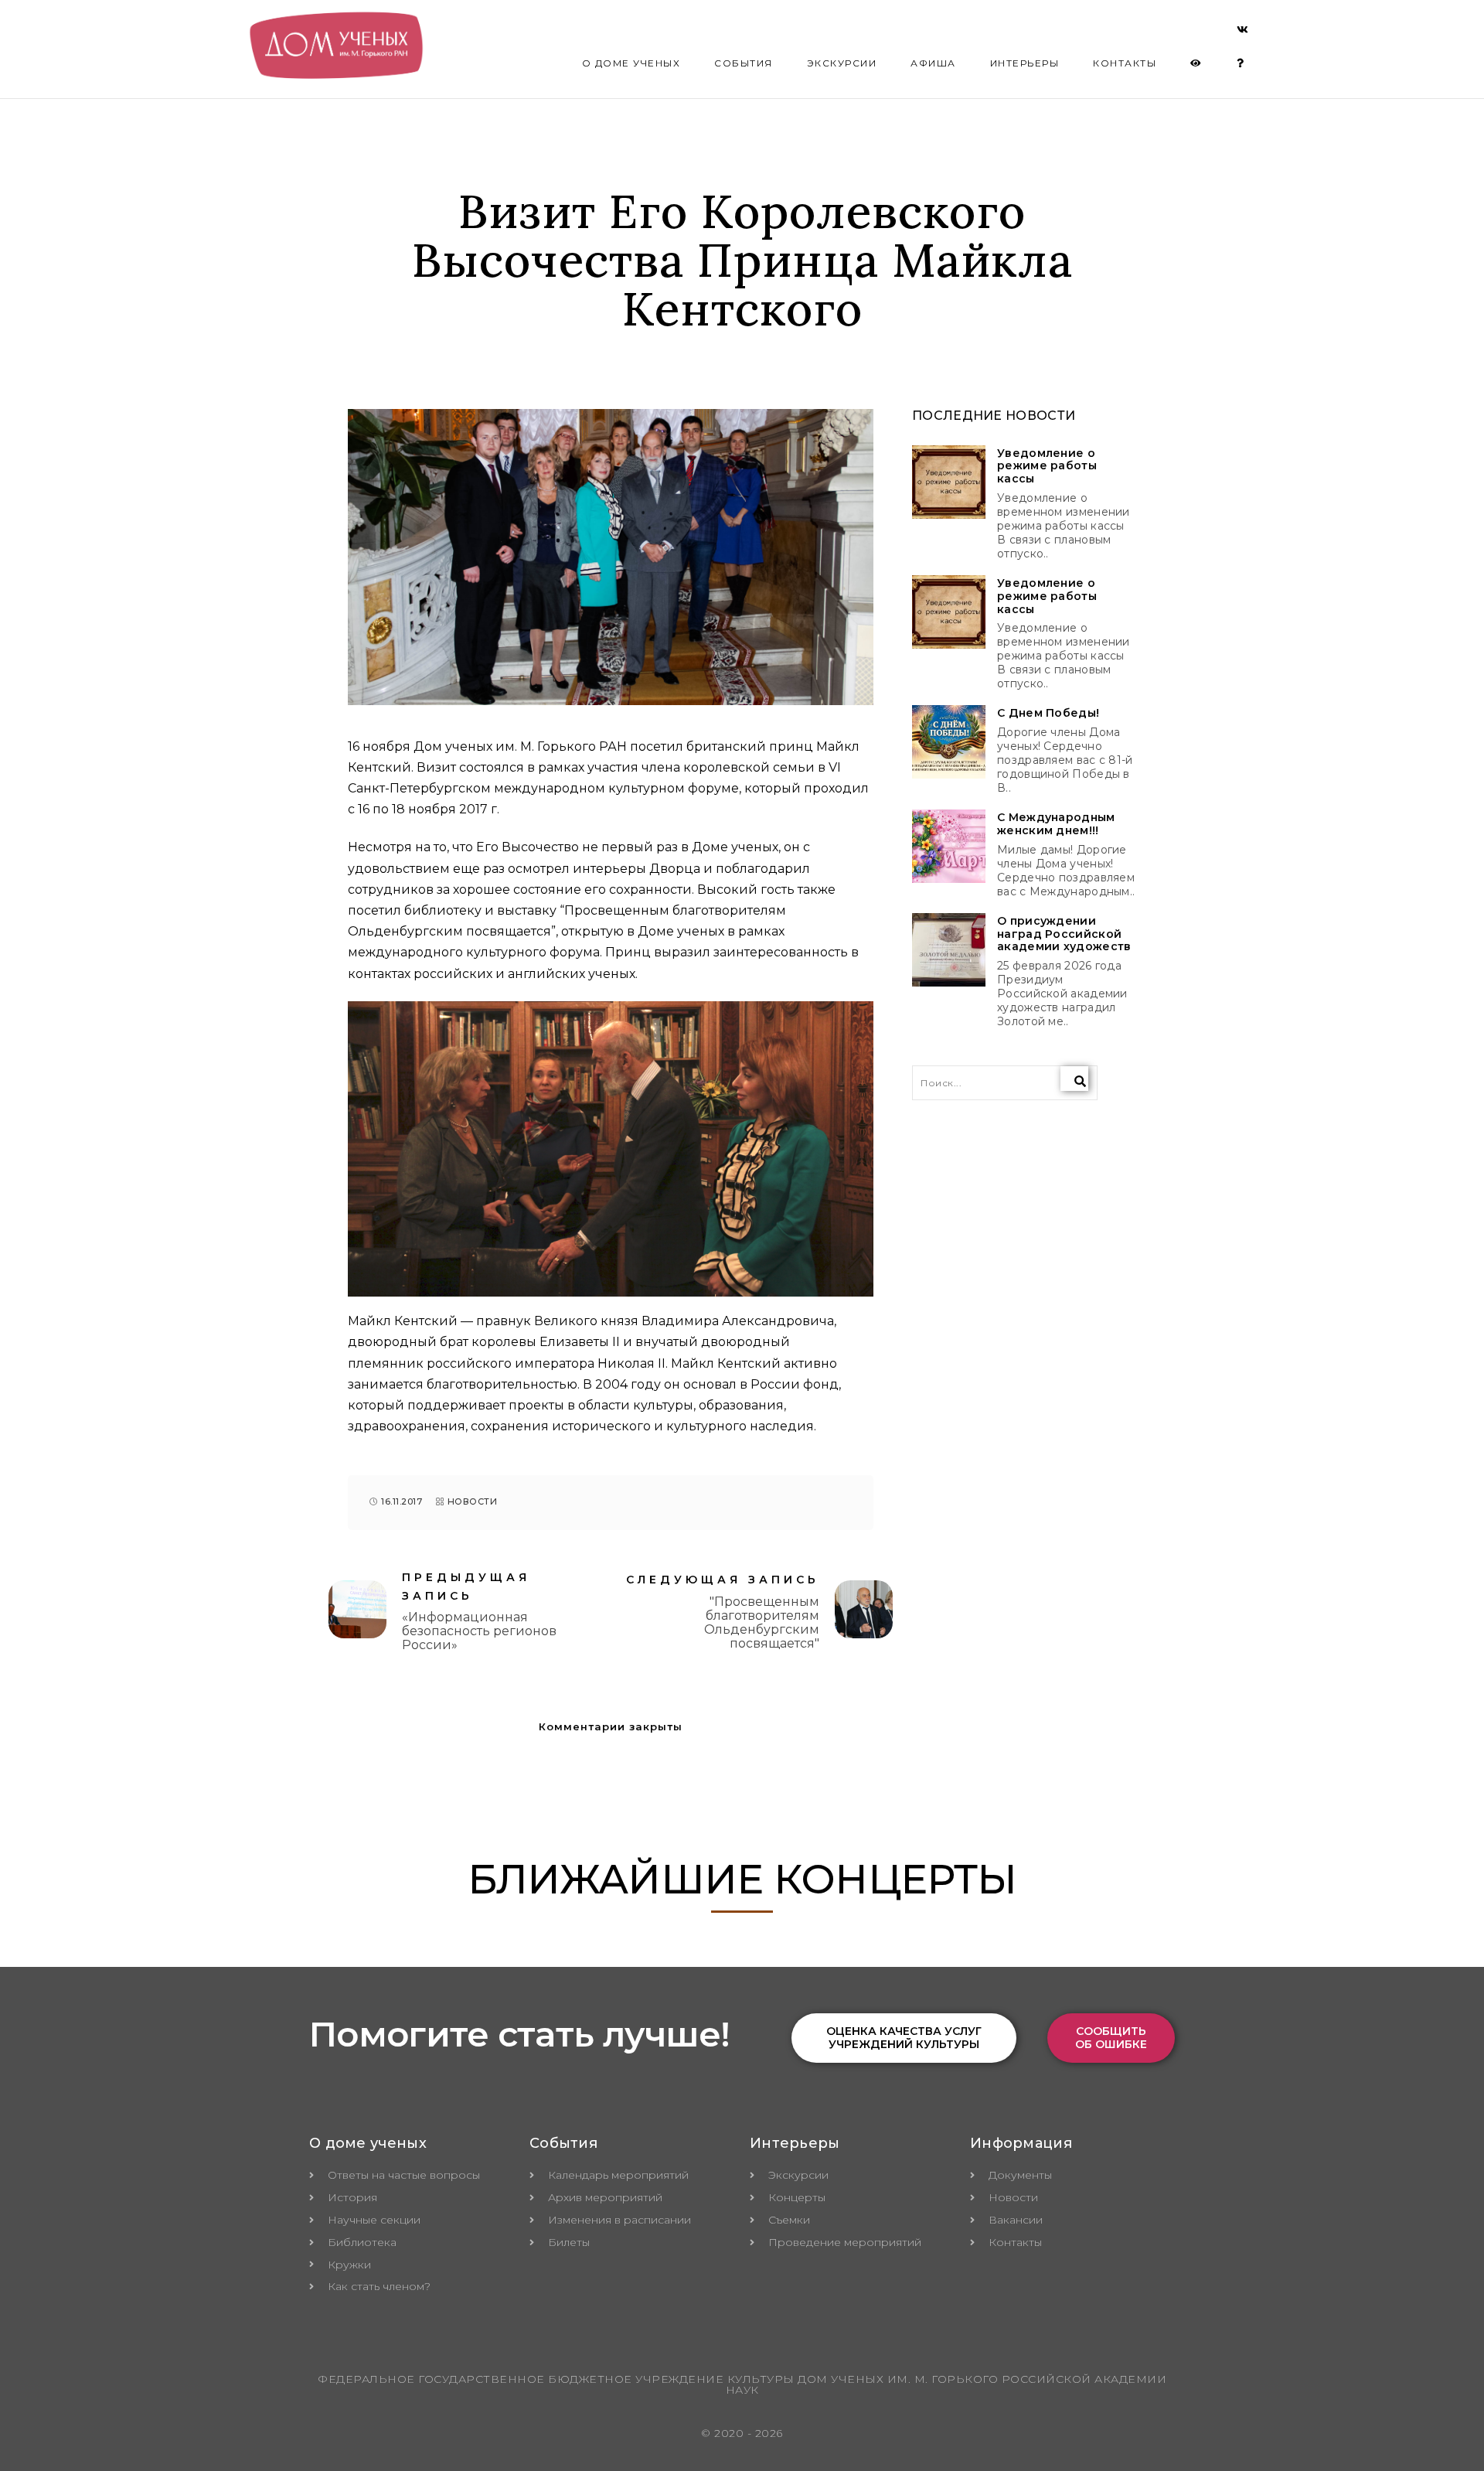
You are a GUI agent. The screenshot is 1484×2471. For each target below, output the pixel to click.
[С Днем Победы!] (949, 742)
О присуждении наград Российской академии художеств (1064, 934)
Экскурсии (842, 63)
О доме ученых (631, 63)
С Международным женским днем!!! (1056, 824)
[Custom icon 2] (1243, 32)
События (744, 63)
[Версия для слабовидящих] (1196, 63)
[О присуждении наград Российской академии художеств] (949, 950)
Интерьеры (1025, 63)
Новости (473, 1501)
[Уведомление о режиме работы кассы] (949, 482)
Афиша (933, 63)
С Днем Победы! (1048, 713)
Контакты (1125, 63)
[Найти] (1074, 1079)
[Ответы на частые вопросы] (1241, 63)
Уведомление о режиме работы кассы (1047, 466)
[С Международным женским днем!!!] (949, 846)
